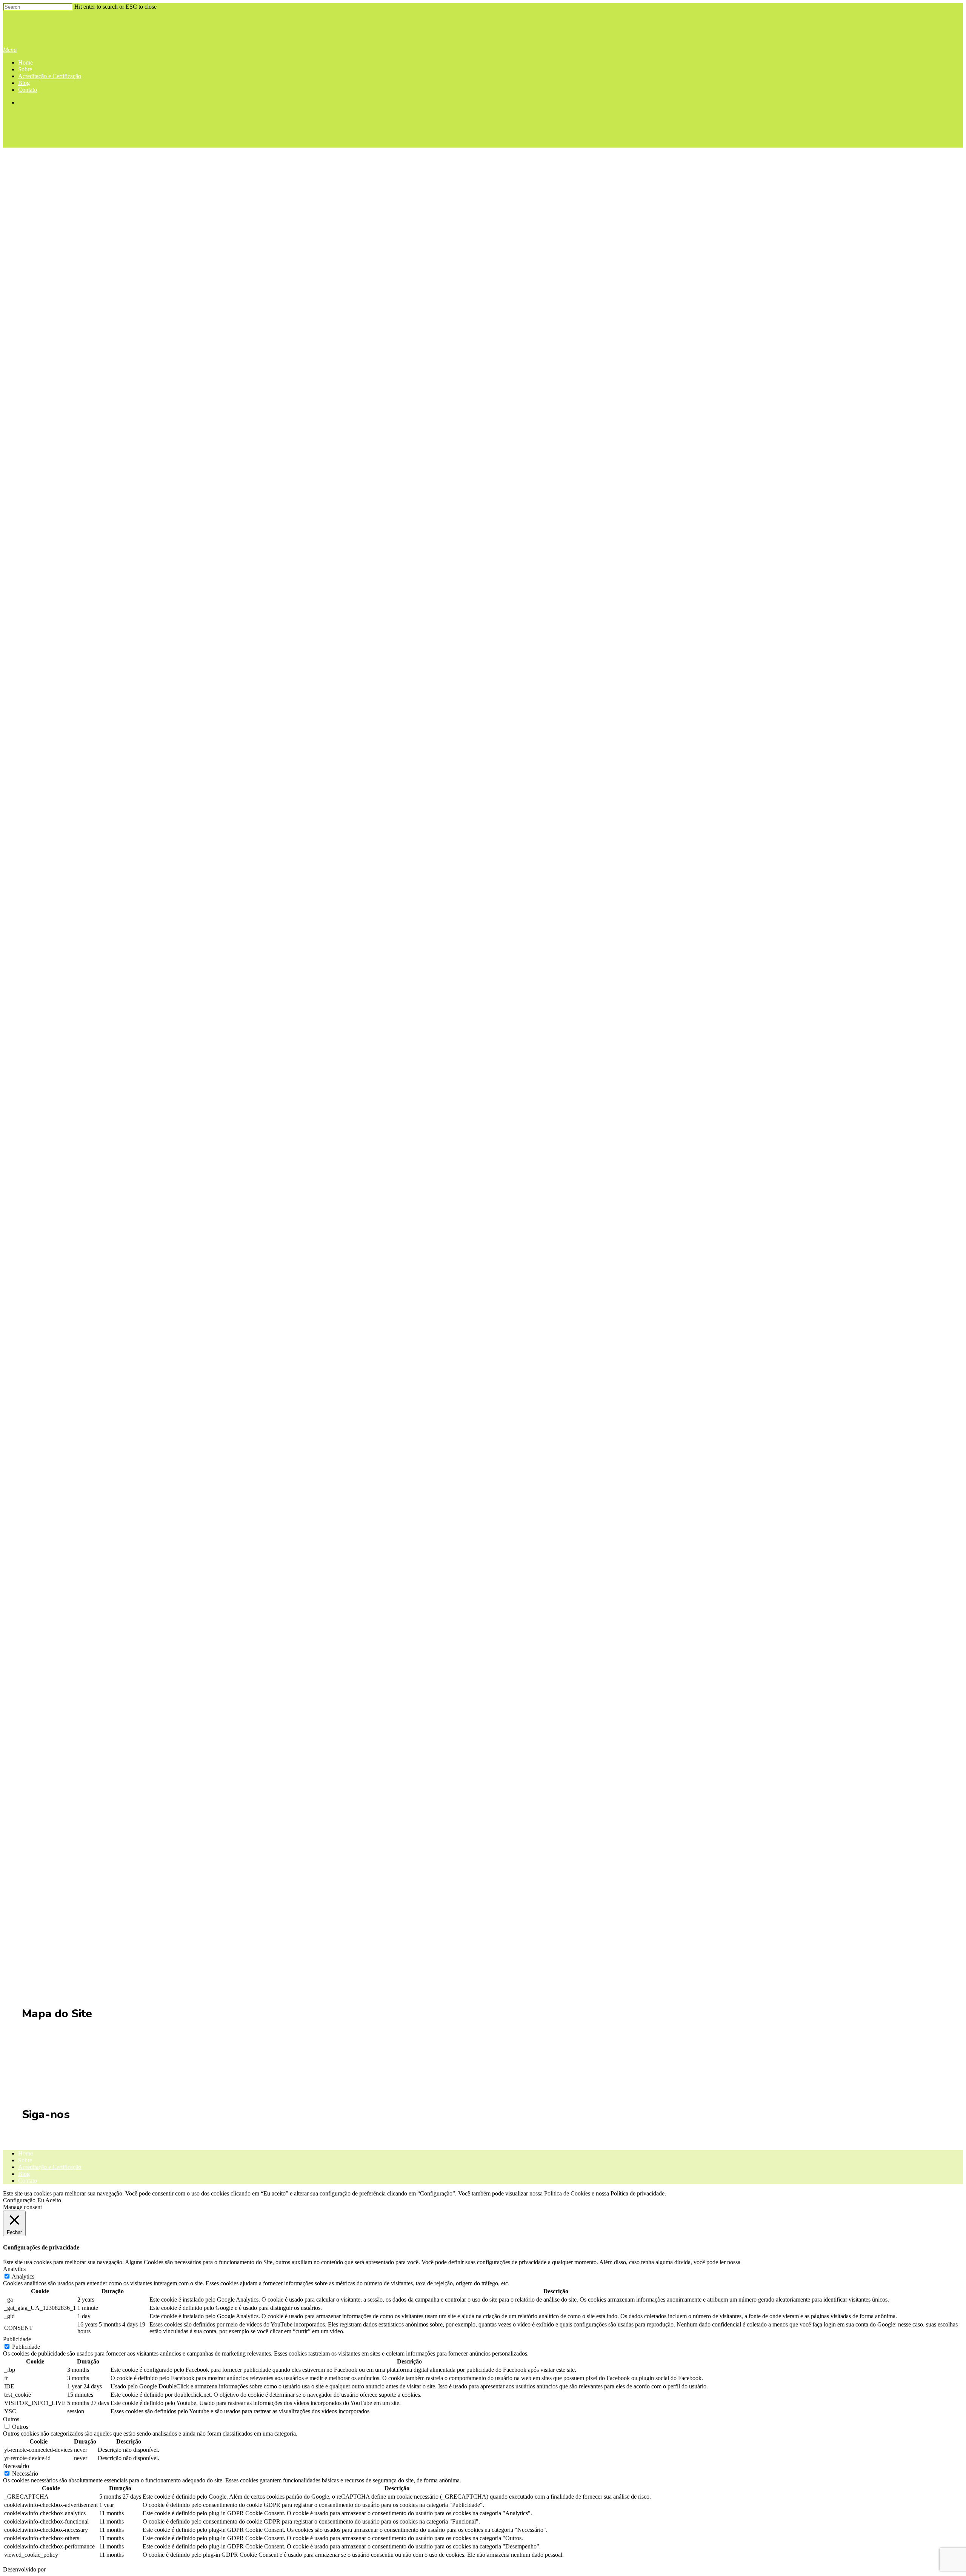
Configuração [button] (19, 2200)
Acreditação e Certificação (50, 76)
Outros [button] (11, 2419)
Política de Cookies (567, 2193)
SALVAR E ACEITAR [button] (31, 2563)
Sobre (25, 69)
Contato (28, 90)
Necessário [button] (16, 2466)
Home (25, 62)
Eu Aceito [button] (49, 2200)
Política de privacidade (638, 2193)
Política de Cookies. (766, 2262)
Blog (24, 83)
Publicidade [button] (17, 2339)
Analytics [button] (14, 2269)
